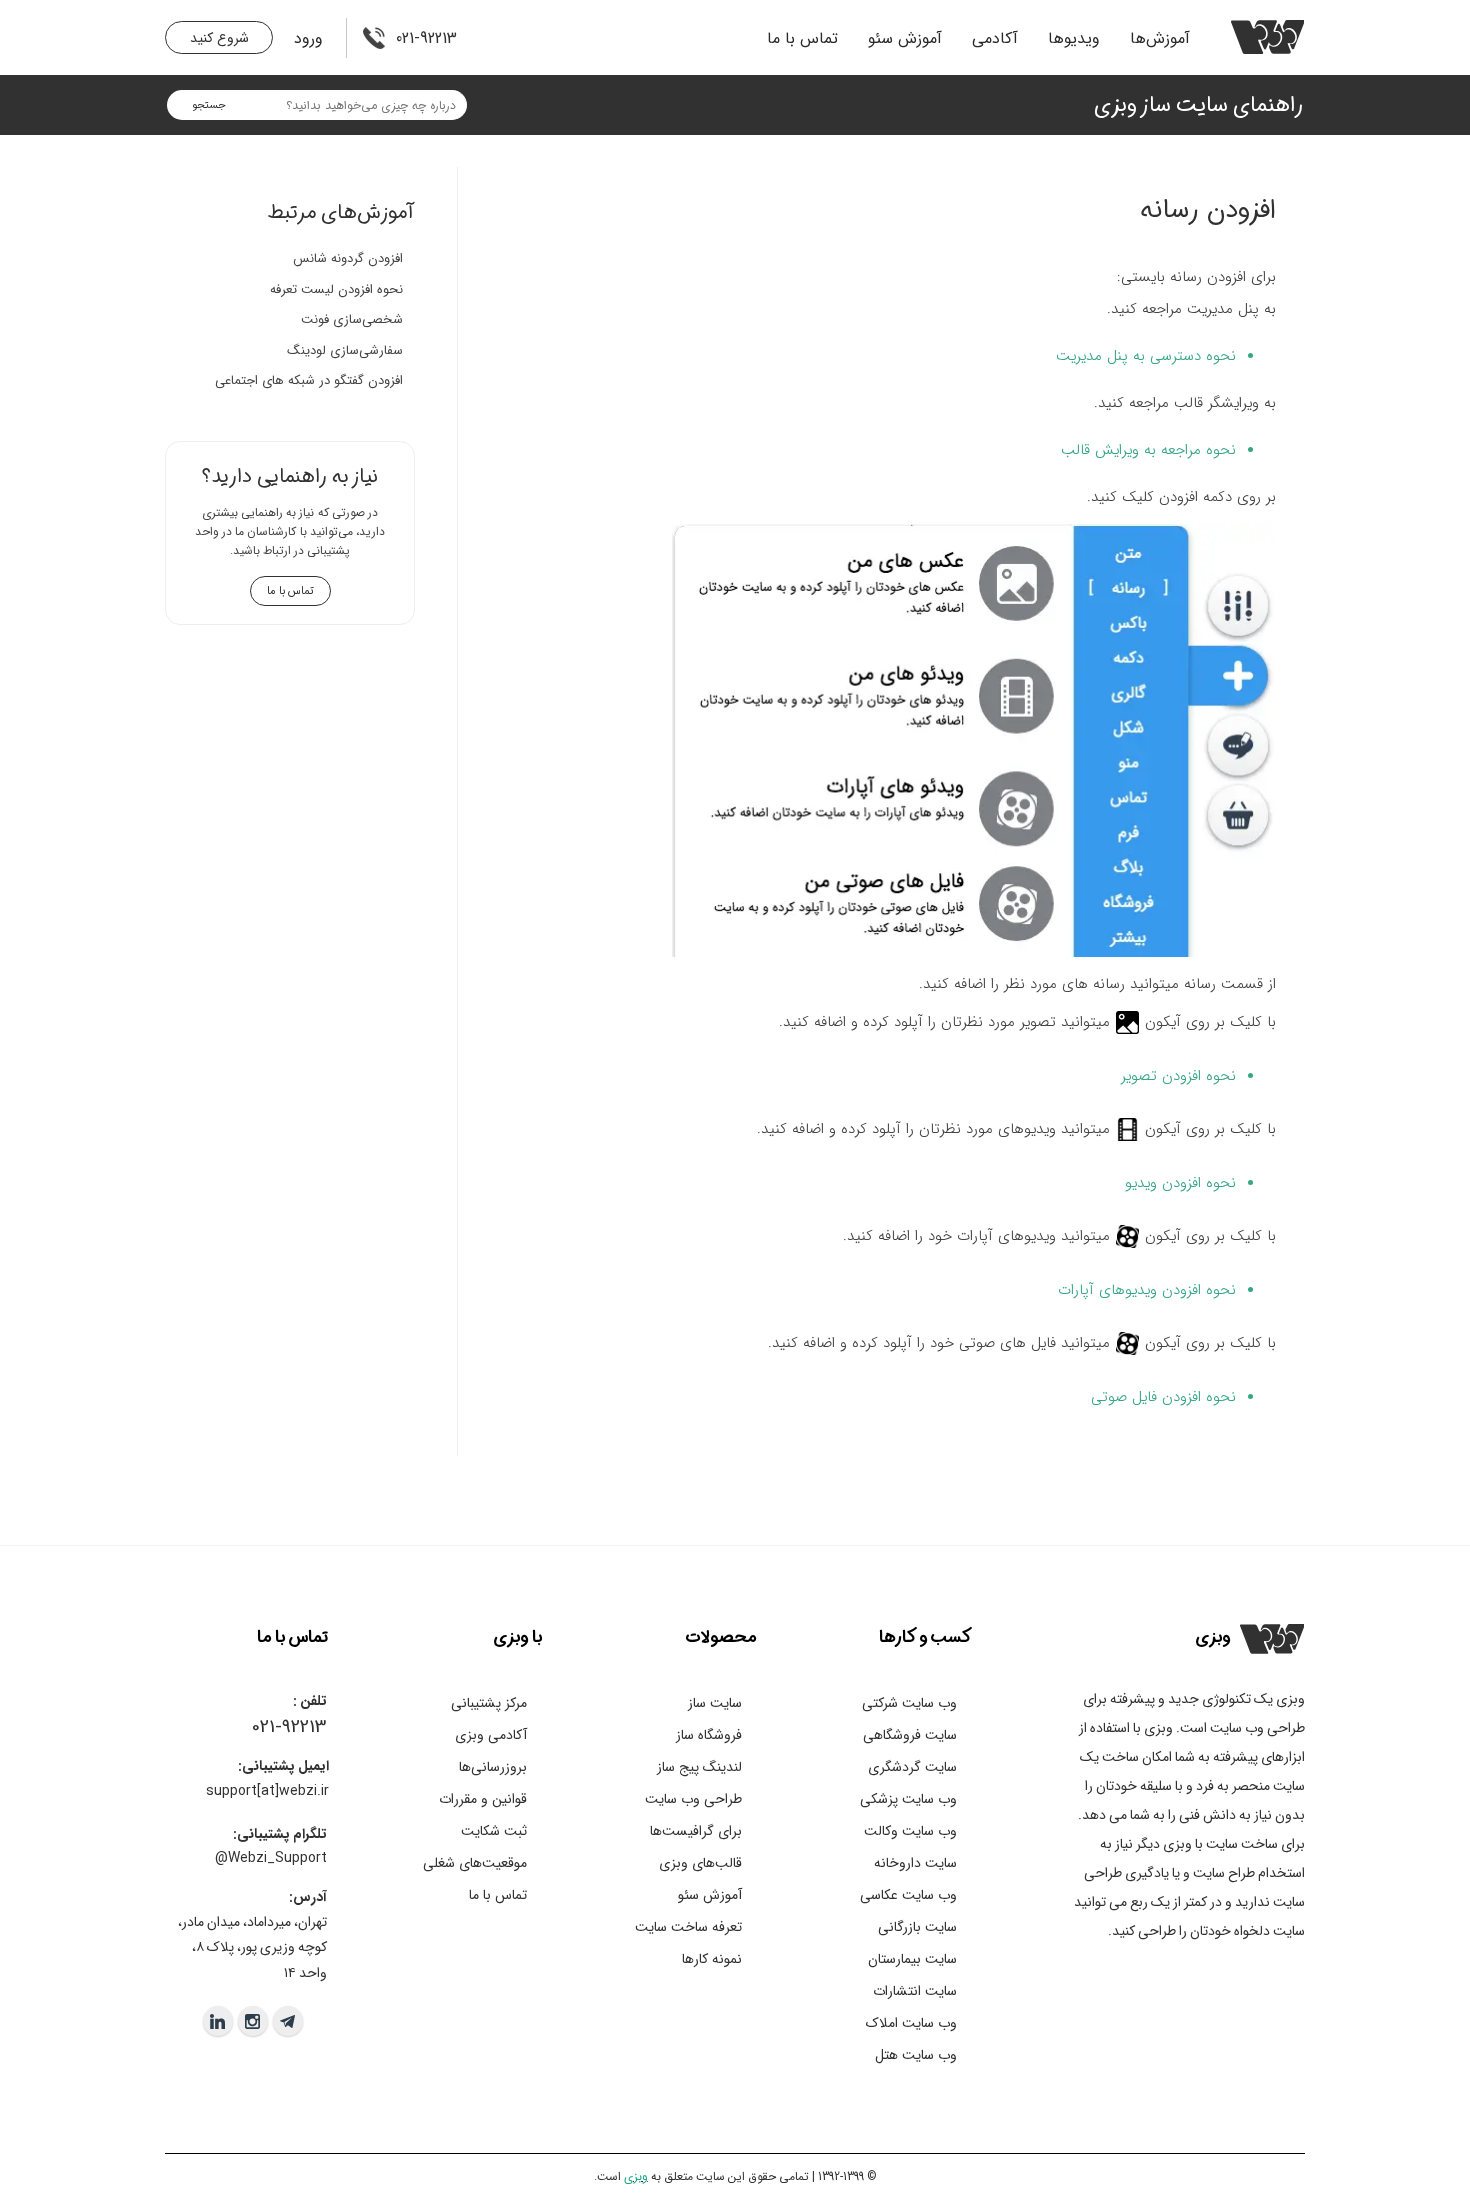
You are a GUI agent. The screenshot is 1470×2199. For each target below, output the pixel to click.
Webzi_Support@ (271, 1858)
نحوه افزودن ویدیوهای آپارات (1147, 1290)
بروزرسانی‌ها (493, 1767)
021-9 (271, 1727)
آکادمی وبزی (491, 1735)
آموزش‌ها (1160, 38)
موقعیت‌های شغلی (475, 1863)
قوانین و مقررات (483, 1799)
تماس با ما (802, 38)
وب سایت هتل (916, 2055)
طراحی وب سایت (693, 1799)
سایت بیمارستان (912, 1959)
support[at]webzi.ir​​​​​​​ (267, 1791)
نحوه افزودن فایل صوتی (1163, 1397)
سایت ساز (715, 1703)
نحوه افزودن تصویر (1178, 1076)
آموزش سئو (905, 38)
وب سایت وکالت (910, 1831)
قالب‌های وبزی (700, 1863)
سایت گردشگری (912, 1767)
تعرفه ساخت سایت (688, 1927)
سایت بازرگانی (917, 1927)
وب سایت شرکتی (909, 1703)
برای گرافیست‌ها (696, 1831)
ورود (308, 38)
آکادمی (995, 38)
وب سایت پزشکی (908, 1799)
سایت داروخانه (915, 1863)
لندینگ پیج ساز (699, 1767)
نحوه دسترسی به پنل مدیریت (1143, 356)
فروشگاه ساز (709, 1735)
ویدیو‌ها (1074, 38)
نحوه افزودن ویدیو (1180, 1183)
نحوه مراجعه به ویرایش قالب (1148, 450)
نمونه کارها (712, 1959)
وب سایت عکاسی (908, 1895)
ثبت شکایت (494, 1831)
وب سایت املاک (911, 2023)
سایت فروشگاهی (910, 1735)
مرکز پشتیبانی (489, 1703)
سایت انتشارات (915, 1991)
